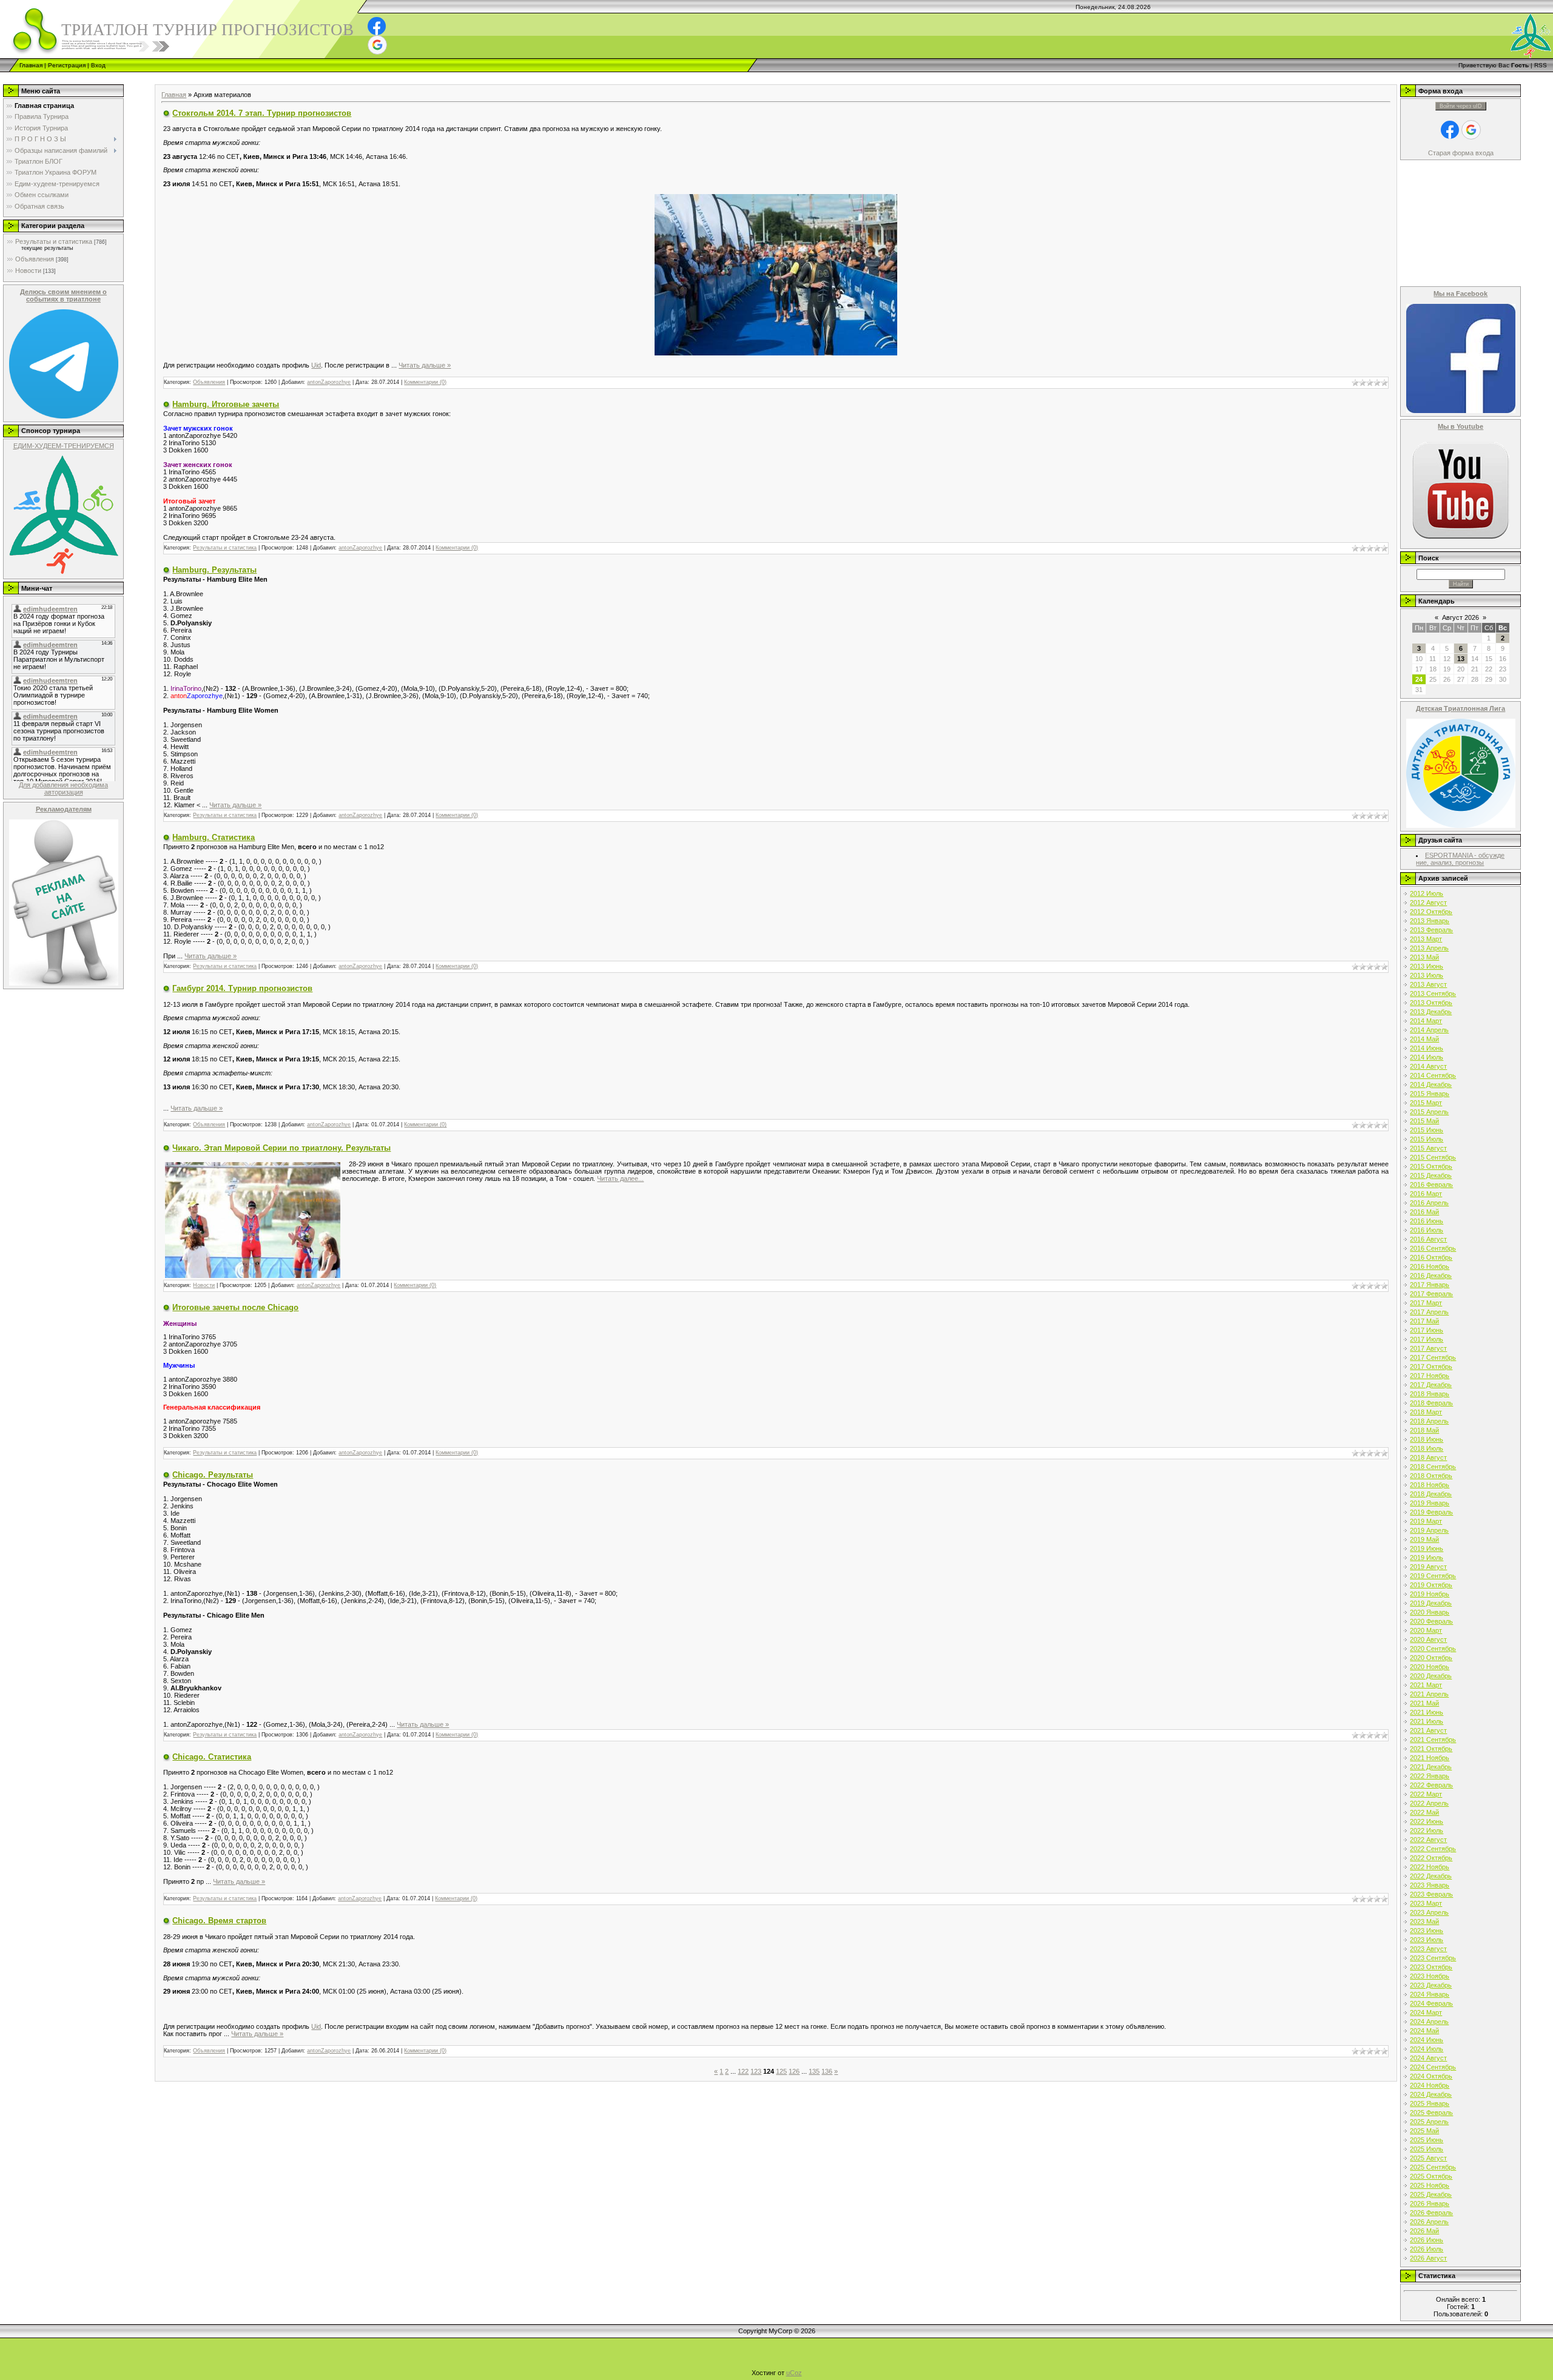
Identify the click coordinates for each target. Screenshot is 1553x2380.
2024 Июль (1427, 2049)
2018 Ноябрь (1430, 1485)
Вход (98, 65)
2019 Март (1426, 1521)
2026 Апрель (1429, 2222)
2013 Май (1424, 957)
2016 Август (1428, 1239)
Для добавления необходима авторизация (63, 788)
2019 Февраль (1431, 1512)
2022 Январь (1430, 1776)
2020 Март (1426, 1630)
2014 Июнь (1427, 1048)
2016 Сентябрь (1433, 1248)
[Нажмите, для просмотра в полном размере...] (776, 274)
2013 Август (1428, 984)
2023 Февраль (1431, 1894)
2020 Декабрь (1431, 1676)
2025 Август (1428, 2158)
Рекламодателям (64, 809)
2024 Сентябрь (1433, 2067)
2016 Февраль (1431, 1185)
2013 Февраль (1431, 930)
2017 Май (1424, 1321)
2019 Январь (1430, 1503)
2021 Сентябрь (1433, 1740)
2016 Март (1426, 1194)
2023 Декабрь (1431, 1985)
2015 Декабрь (1431, 1175)
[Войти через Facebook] (377, 26)
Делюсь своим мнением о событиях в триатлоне (63, 295)
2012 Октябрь (1431, 912)
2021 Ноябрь (1430, 1758)
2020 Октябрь (1431, 1658)
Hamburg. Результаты (214, 570)
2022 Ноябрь (1430, 1867)
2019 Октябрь (1431, 1585)
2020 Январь (1430, 1612)
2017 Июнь (1427, 1330)
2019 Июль (1427, 1558)
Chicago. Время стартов (219, 1921)
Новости (28, 271)
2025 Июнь (1427, 2140)
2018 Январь (1430, 1394)
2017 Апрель (1429, 1312)
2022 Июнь (1427, 1821)
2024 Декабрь (1431, 2094)
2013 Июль (1427, 975)
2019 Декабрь (1431, 1603)
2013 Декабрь (1431, 1012)
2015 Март (1426, 1103)
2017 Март (1426, 1303)
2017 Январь (1430, 1285)
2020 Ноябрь (1430, 1667)
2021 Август (1428, 1730)
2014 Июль (1427, 1057)
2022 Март (1426, 1794)
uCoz (794, 2373)
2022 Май (1424, 1812)
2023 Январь (1430, 1885)
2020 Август (1428, 1639)
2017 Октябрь (1431, 1366)
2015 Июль (1427, 1139)
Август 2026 (1460, 617)
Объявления (35, 259)
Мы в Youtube (1460, 426)
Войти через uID (1461, 106)
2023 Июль (1427, 1940)
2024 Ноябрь (1430, 2085)
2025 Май (1424, 2131)
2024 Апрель (1429, 2022)
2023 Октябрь (1431, 1967)
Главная (31, 65)
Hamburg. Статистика (214, 837)
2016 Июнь (1427, 1221)
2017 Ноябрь (1430, 1376)
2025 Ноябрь (1430, 2185)
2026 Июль (1427, 2249)
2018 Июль (1427, 1448)
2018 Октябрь (1431, 1476)
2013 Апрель (1429, 948)
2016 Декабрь (1431, 1276)
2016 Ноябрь (1430, 1266)
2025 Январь (1430, 2103)
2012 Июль (1427, 893)
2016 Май (1424, 1212)
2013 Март (1426, 939)
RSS (1541, 65)
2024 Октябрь (1431, 2076)
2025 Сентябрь (1433, 2167)
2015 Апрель (1429, 1112)
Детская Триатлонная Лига (1460, 708)
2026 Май (1424, 2231)
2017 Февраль (1431, 1294)
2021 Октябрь (1431, 1749)
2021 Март (1426, 1685)
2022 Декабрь (1431, 1876)
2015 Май (1424, 1121)
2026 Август (1428, 2258)
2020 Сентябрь (1433, 1649)
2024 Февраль (1431, 2003)
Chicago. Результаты (213, 1475)
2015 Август (1428, 1148)
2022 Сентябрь (1433, 1849)
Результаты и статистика (54, 241)
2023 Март (1426, 1903)
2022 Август (1428, 1840)
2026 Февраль (1431, 2213)
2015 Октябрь (1431, 1166)
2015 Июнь (1427, 1130)
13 (1461, 659)
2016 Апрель (1429, 1203)
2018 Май (1424, 1430)
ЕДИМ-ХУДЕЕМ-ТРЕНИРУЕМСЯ (64, 446)
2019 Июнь (1427, 1548)
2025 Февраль (1431, 2113)
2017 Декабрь (1431, 1385)
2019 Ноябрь (1430, 1594)
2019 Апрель (1429, 1530)
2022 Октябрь (1431, 1858)
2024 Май (1424, 2031)
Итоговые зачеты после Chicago (235, 1307)
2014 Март (1426, 1021)
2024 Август (1428, 2058)
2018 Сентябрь (1433, 1467)
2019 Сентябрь (1433, 1576)
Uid (316, 365)
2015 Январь (1430, 1094)
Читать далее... (620, 1178)
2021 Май (1424, 1703)
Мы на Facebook (1460, 294)
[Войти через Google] (377, 45)
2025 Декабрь (1431, 2194)
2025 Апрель (1429, 2122)
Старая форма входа (1461, 153)
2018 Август (1428, 1457)
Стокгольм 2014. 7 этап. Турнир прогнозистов (262, 113)
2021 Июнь (1427, 1712)
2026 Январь (1430, 2204)
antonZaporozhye (329, 382)
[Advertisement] (221, 77)
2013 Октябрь (1431, 1003)
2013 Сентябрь (1433, 993)
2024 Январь (1430, 1994)
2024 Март (1426, 2012)
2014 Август (1428, 1066)
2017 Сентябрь (1433, 1357)
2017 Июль (1427, 1339)
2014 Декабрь (1431, 1084)
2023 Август (1428, 1949)
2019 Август (1428, 1567)
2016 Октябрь (1431, 1257)
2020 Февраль (1431, 1621)
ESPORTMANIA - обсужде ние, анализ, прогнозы (1460, 859)
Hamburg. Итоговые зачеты (226, 404)
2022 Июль (1427, 1830)
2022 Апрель (1429, 1803)
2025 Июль (1427, 2149)
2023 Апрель (1429, 1912)
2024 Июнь (1427, 2040)
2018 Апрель (1429, 1421)
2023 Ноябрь (1430, 1976)
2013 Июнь (1427, 966)
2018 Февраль (1431, 1403)
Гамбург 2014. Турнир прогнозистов (242, 988)
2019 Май (1424, 1539)
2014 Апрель (1429, 1030)
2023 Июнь (1427, 1931)
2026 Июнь (1427, 2240)
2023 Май (1424, 1921)
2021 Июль (1427, 1721)
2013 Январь (1430, 921)
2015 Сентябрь (1433, 1157)
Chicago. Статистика (212, 1757)
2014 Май (1424, 1039)
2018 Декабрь (1431, 1494)
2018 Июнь (1427, 1439)
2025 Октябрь (1431, 2176)
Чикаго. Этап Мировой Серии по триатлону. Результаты (281, 1148)
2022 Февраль (1431, 1785)
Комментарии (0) (425, 382)
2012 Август (1428, 903)
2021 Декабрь (1431, 1767)
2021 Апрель (1429, 1694)
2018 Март (1426, 1412)
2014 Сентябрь (1433, 1075)
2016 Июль (1427, 1230)
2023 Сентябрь (1433, 1958)
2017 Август (1428, 1348)
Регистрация (67, 65)
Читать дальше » (425, 365)
